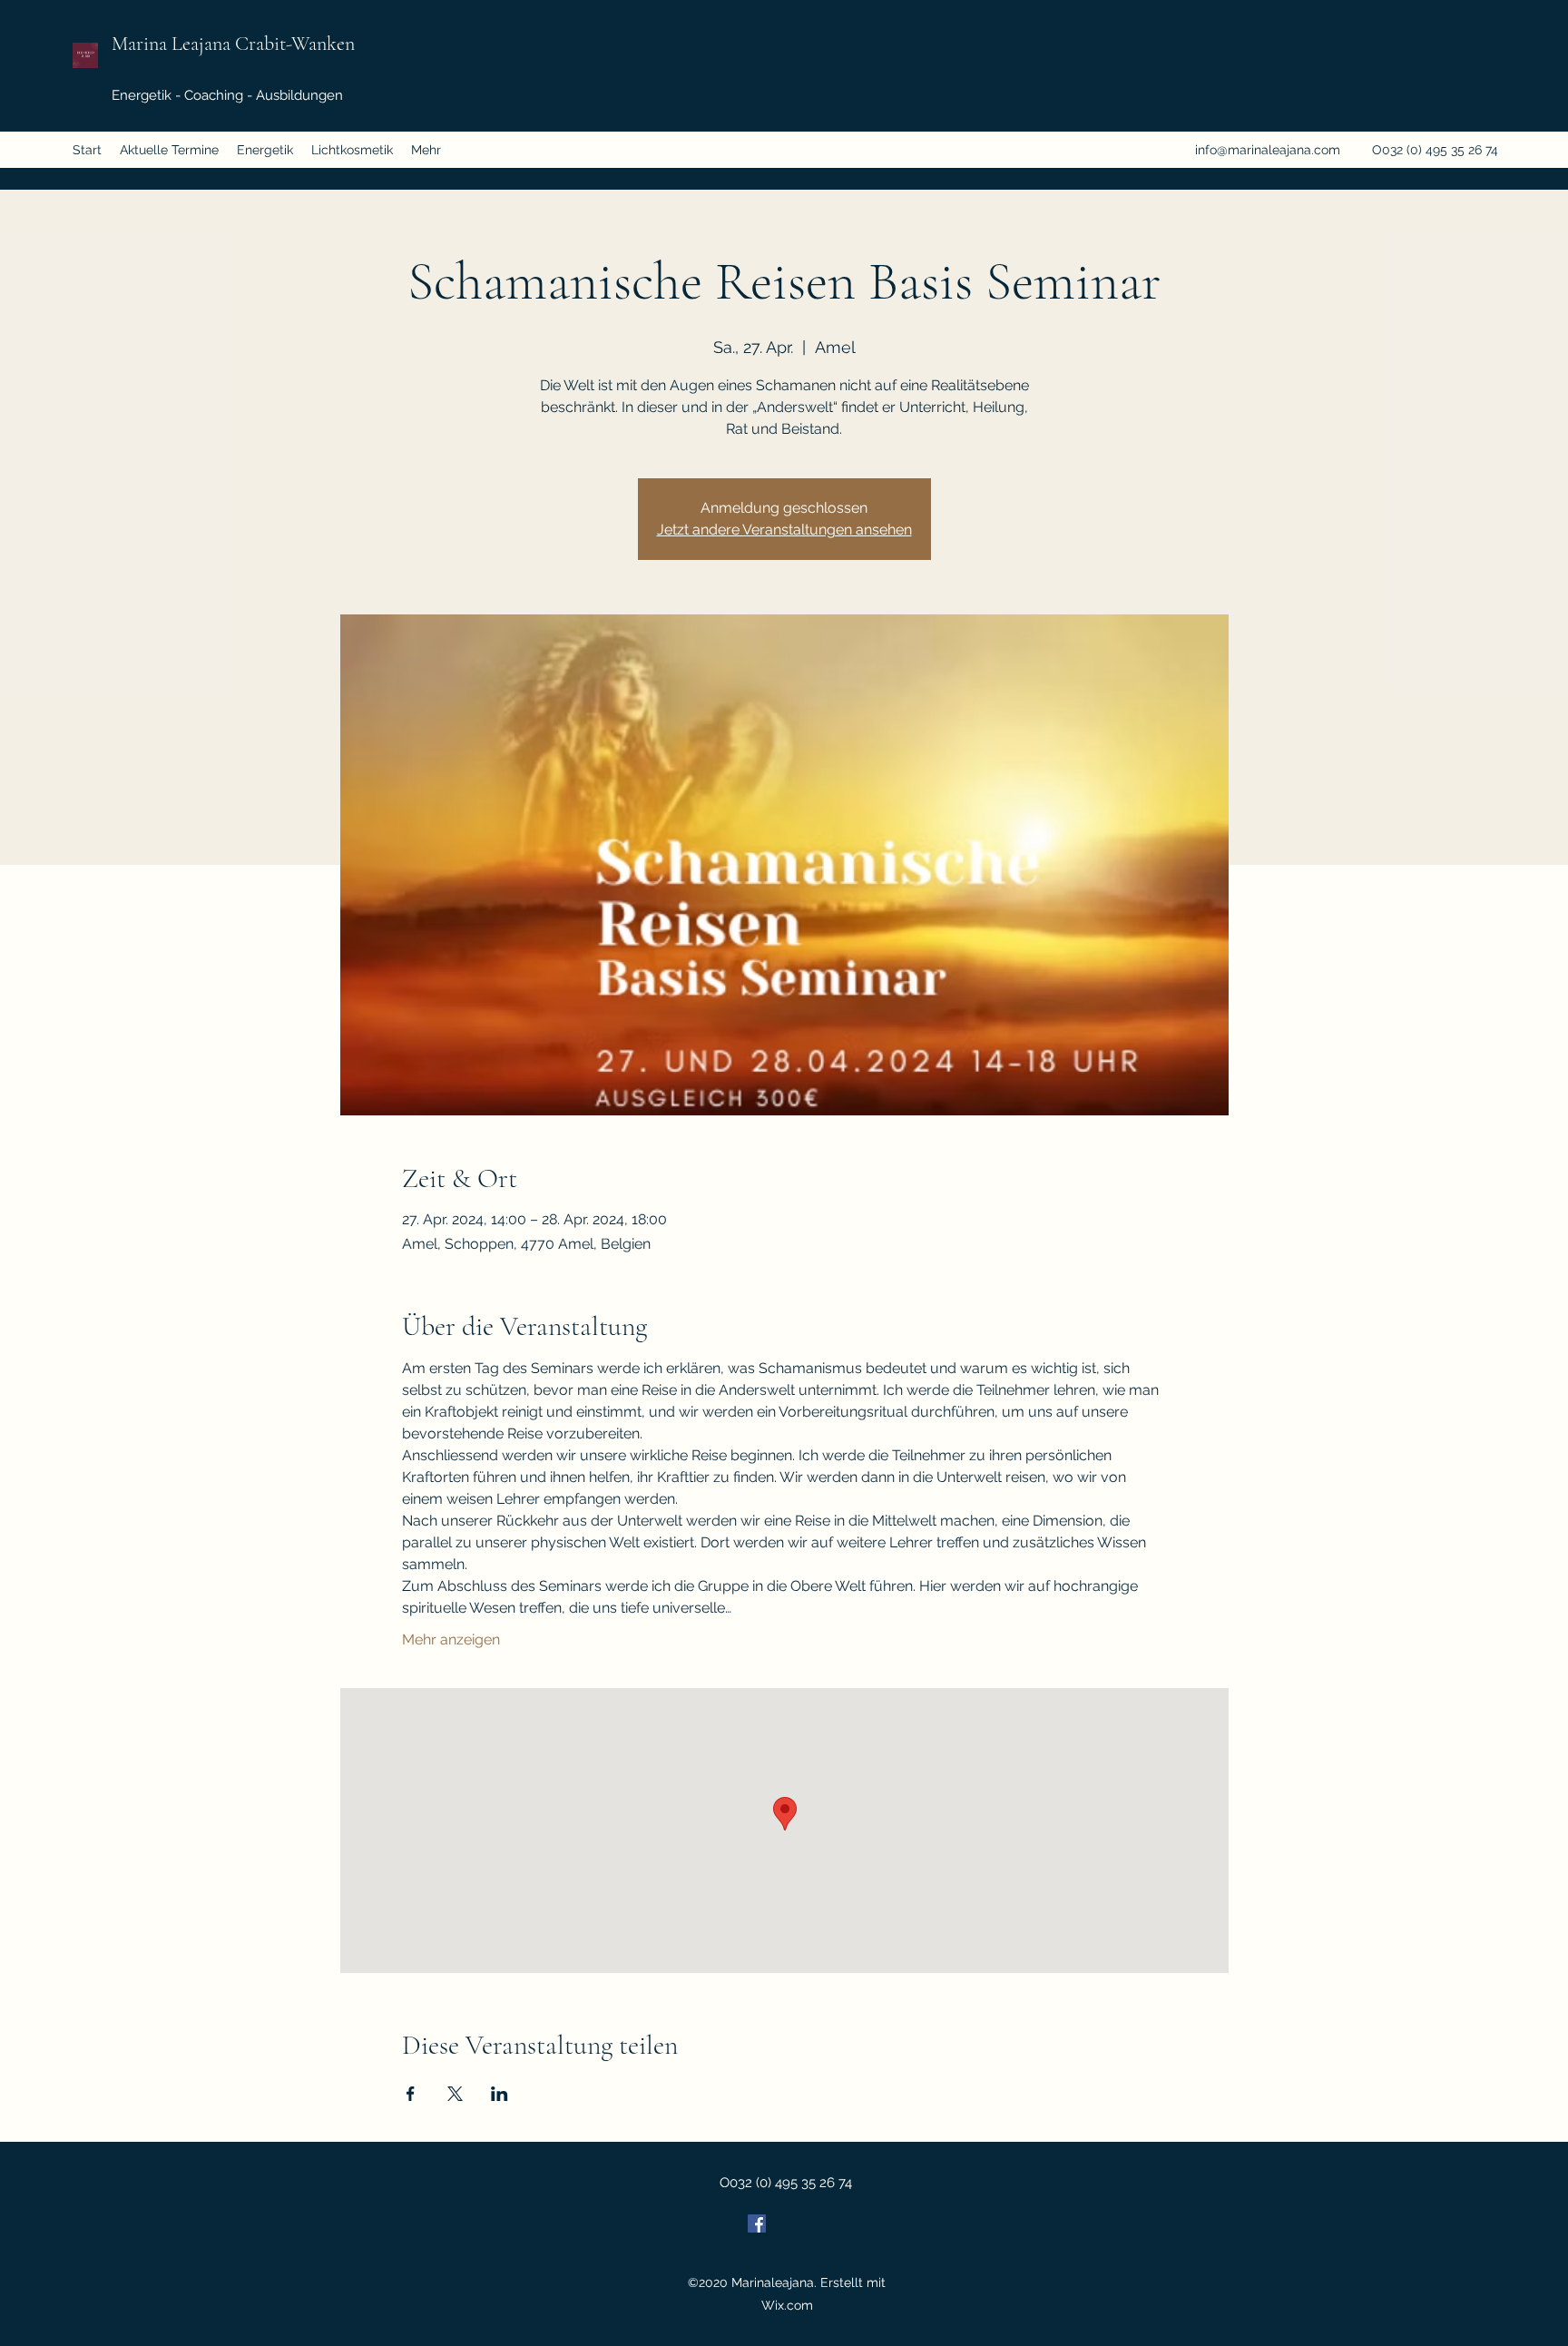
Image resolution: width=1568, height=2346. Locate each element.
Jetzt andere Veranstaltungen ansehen (784, 530)
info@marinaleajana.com (1268, 150)
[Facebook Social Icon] (757, 2223)
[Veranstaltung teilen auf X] (455, 2094)
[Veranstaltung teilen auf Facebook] (411, 2094)
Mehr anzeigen (451, 1639)
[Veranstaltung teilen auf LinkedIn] (500, 2094)
